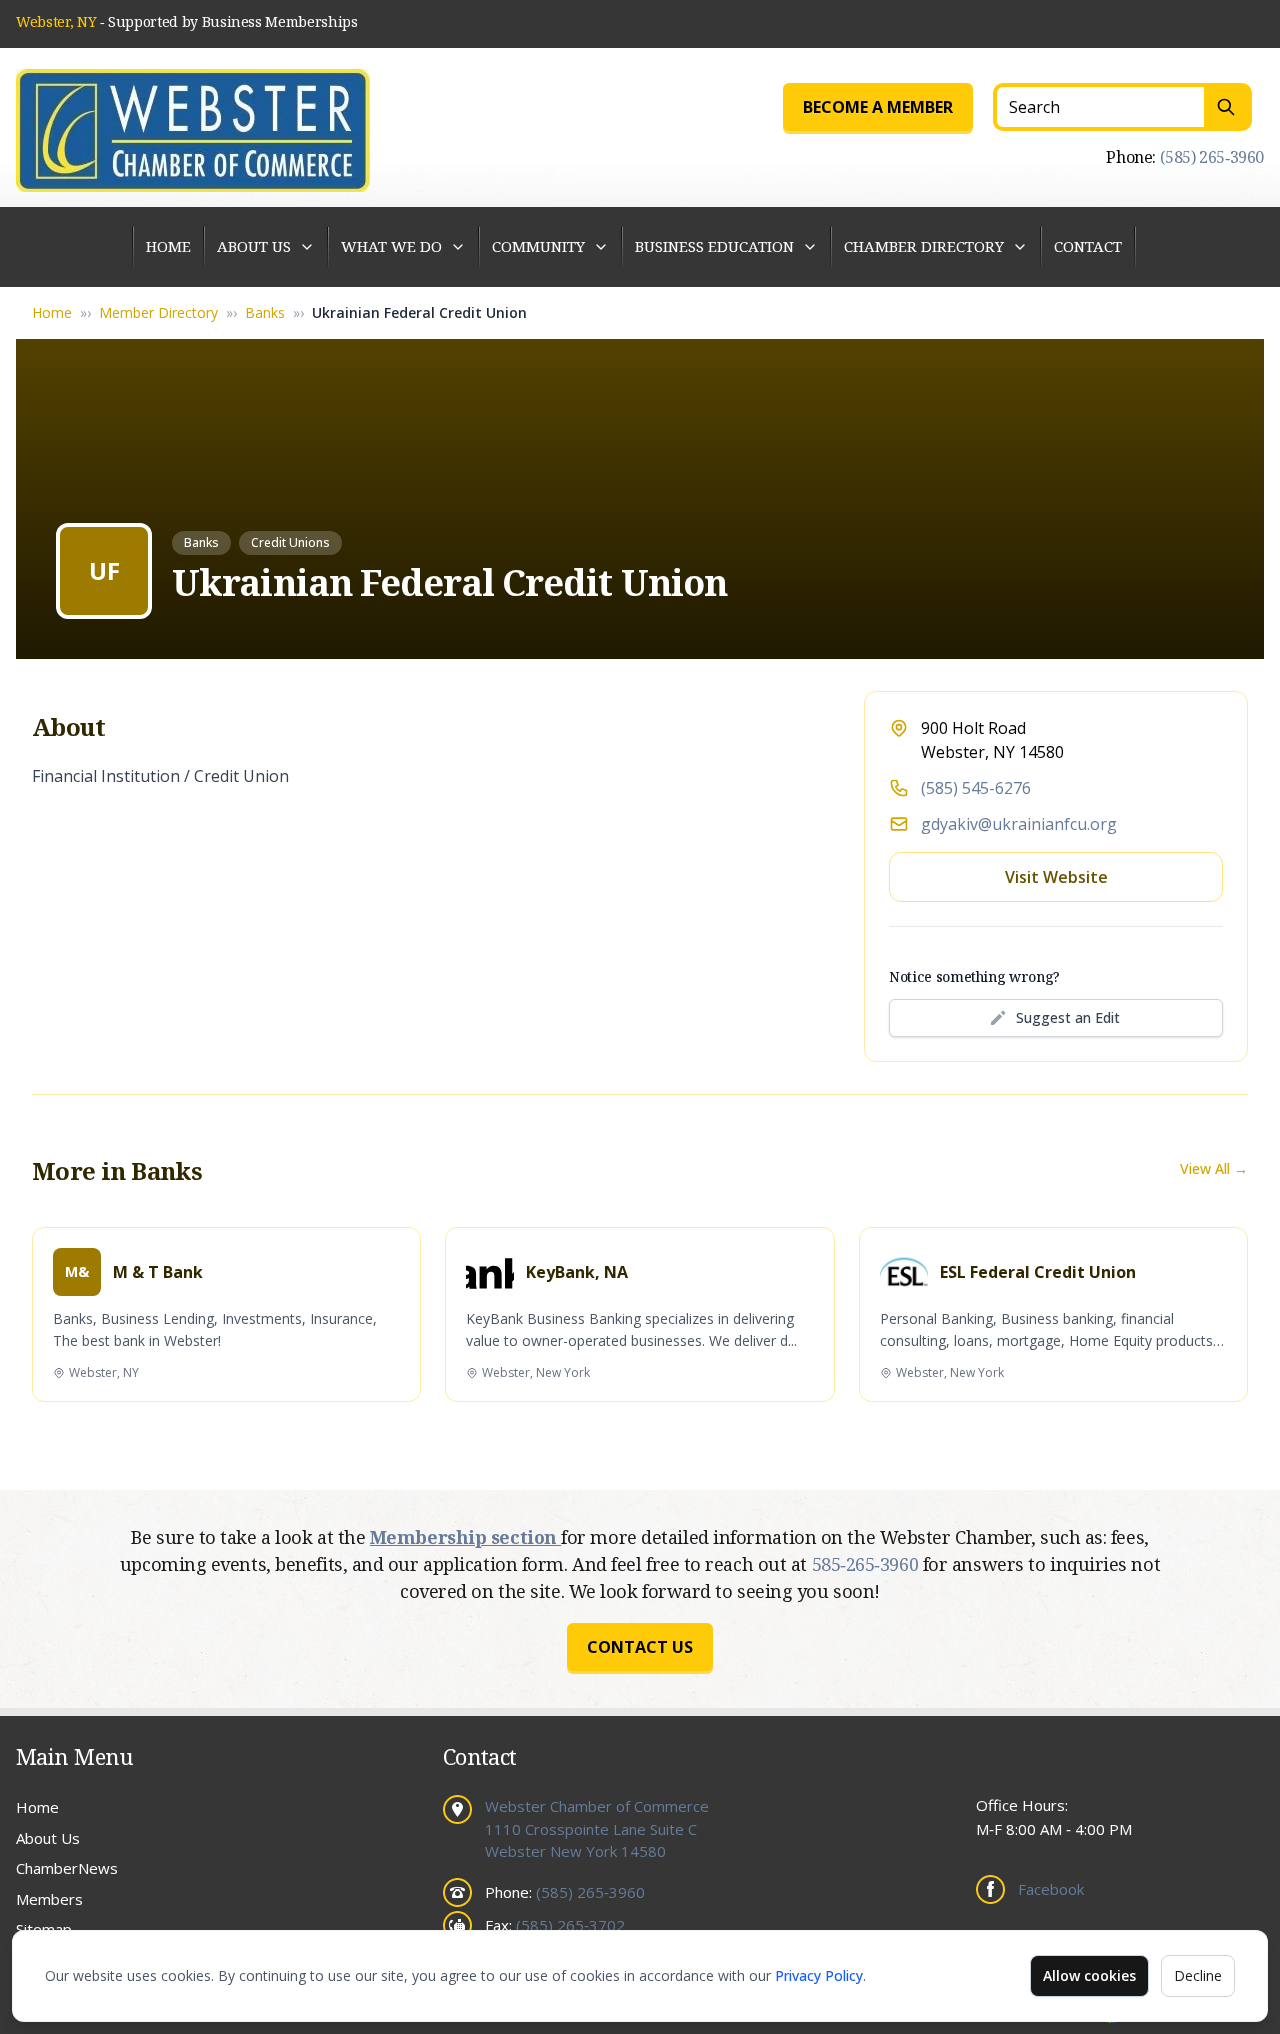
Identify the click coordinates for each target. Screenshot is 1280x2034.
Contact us (640, 1647)
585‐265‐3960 (867, 1564)
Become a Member (878, 107)
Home (168, 246)
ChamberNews (67, 1868)
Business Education (714, 246)
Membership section (465, 1537)
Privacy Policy (819, 1975)
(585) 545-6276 (976, 788)
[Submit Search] (1228, 107)
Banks (265, 312)
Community (538, 246)
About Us (254, 246)
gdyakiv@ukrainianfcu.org (1019, 824)
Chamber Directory (924, 246)
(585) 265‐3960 (1212, 157)
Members (49, 1899)
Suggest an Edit (1068, 1017)
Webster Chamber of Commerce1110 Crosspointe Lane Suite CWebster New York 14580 (597, 1828)
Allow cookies (1089, 1975)
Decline (1198, 1975)
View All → (1214, 1168)
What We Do (391, 246)
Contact (1088, 246)
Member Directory (158, 312)
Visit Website (1056, 877)
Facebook (1051, 1889)
